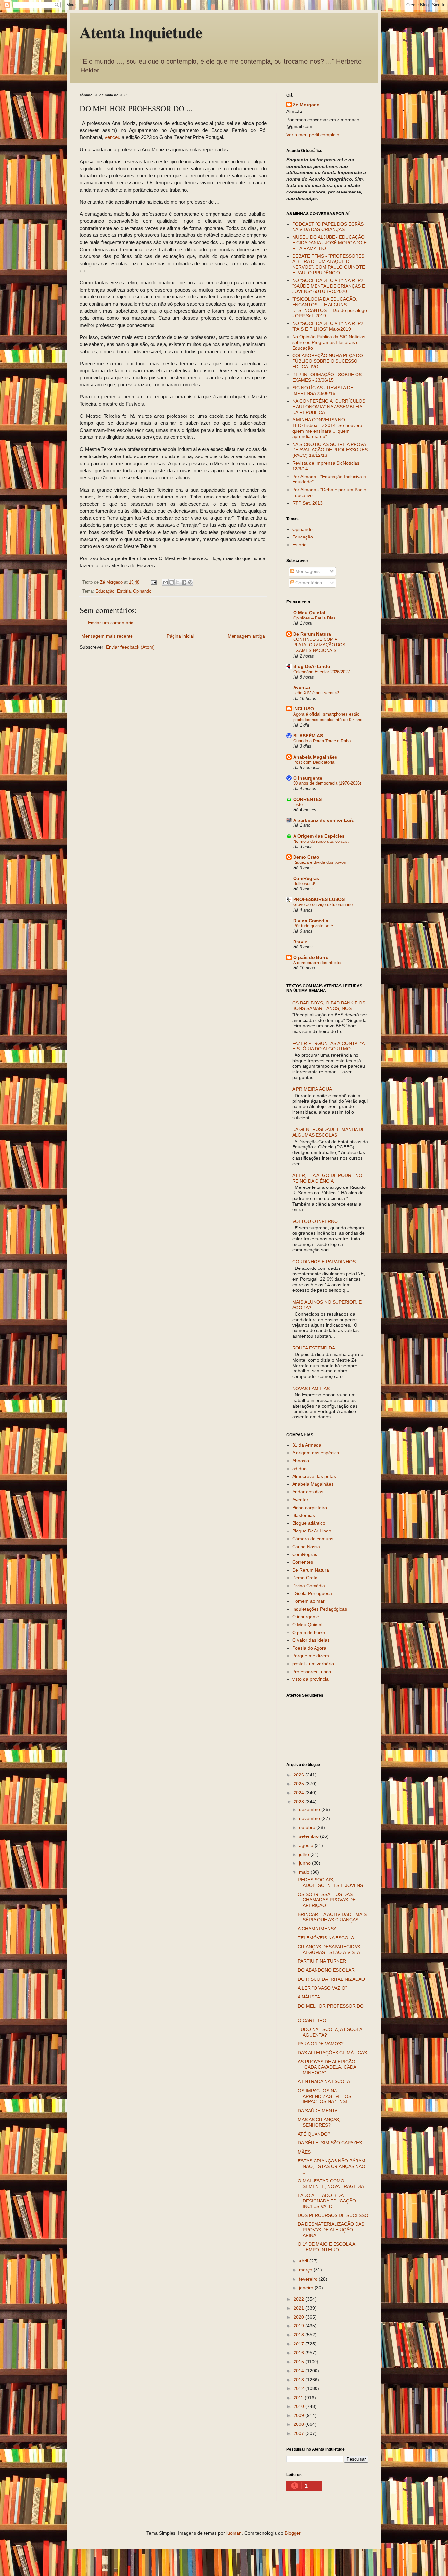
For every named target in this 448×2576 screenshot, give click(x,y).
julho (305, 1854)
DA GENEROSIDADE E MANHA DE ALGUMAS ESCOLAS (329, 1132)
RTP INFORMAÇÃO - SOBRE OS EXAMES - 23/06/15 (327, 377)
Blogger (293, 2533)
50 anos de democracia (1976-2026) (327, 783)
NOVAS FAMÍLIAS (311, 1389)
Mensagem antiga (246, 636)
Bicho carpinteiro (310, 1508)
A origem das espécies (316, 1453)
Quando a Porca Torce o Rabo (322, 741)
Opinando (142, 591)
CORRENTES (307, 799)
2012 (299, 2388)
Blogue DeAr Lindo (312, 1531)
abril (304, 2261)
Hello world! (304, 884)
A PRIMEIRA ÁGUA (312, 1089)
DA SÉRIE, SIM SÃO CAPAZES (330, 2143)
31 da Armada (307, 1445)
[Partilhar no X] (178, 582)
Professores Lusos (312, 1672)
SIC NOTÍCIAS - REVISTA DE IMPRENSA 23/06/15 (323, 390)
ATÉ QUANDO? (314, 2134)
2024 (299, 1793)
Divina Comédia (311, 921)
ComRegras (306, 878)
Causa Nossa (306, 1547)
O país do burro (309, 1633)
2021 (299, 2308)
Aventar (302, 687)
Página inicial (180, 636)
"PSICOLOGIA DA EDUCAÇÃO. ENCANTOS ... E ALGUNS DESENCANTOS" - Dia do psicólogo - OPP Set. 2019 (330, 307)
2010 (299, 2406)
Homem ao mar (308, 1601)
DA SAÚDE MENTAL (319, 2111)
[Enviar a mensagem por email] (165, 582)
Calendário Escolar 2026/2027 (322, 672)
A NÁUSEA (309, 1997)
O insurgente (306, 1617)
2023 (299, 1802)
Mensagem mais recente (107, 636)
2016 (299, 2353)
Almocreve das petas (314, 1476)
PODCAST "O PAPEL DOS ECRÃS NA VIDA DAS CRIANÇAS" (328, 227)
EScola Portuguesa (312, 1593)
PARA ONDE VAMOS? (321, 2044)
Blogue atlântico (309, 1523)
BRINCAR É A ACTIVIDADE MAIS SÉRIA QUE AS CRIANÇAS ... (332, 1917)
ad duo (299, 1469)
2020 (299, 2317)
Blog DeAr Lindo (312, 666)
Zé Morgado (306, 105)
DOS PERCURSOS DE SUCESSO (333, 2215)
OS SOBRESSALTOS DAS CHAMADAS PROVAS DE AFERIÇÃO (327, 1900)
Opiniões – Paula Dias (314, 618)
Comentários (308, 583)
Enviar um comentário (111, 623)
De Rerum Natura (312, 634)
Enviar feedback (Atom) (130, 647)
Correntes (303, 1562)
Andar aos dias (308, 1492)
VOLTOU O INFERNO (315, 1221)
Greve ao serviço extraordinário (323, 905)
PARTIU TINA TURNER (322, 1961)
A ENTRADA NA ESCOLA (324, 2081)
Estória (124, 591)
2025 (299, 1784)
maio (305, 1872)
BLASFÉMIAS (308, 736)
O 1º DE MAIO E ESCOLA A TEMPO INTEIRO (326, 2247)
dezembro (310, 1809)
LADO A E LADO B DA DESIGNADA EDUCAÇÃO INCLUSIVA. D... (327, 2201)
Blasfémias (304, 1515)
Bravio (300, 942)
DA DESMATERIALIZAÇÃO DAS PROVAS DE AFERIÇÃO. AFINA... (331, 2230)
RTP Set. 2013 (307, 503)
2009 (299, 2415)
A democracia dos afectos (318, 963)
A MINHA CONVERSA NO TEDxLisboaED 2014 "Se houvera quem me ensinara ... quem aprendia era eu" (327, 428)
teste (298, 805)
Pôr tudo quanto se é (313, 926)
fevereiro (309, 2279)
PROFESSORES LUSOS (319, 899)
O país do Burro (311, 957)
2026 (299, 1775)
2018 (299, 2335)
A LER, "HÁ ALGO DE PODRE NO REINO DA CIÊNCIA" (327, 1178)
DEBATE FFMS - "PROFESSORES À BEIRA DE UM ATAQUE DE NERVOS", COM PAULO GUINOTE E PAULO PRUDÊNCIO (329, 264)
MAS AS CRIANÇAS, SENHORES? (319, 2122)
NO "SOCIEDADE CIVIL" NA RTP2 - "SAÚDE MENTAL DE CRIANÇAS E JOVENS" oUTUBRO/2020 (329, 286)
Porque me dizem (311, 1656)
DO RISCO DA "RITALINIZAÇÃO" (332, 1979)
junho (305, 1863)
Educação (105, 591)
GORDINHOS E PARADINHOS (324, 1262)
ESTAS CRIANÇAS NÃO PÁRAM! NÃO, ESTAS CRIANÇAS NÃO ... (332, 2166)
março (306, 2270)
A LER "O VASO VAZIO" (322, 1988)
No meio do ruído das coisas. (321, 841)
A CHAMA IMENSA (317, 1929)
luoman (234, 2533)
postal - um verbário (313, 1664)
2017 (299, 2344)
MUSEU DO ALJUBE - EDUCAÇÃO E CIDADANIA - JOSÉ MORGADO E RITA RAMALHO (329, 243)
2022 (299, 2299)
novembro (310, 1818)
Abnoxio (301, 1461)
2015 (299, 2362)
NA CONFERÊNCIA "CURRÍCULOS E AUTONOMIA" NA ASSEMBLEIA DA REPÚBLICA (329, 407)
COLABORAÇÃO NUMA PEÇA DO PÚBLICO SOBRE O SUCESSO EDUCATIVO (328, 361)
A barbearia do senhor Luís (324, 820)
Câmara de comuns (313, 1539)
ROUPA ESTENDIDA (314, 1348)
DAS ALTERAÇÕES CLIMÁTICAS (332, 2053)
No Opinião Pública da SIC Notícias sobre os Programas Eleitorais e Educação (329, 342)
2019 (299, 2326)
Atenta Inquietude (141, 32)
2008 (299, 2424)
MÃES (304, 2152)
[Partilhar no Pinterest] (190, 582)
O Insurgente (308, 778)
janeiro (307, 2288)
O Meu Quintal (309, 613)
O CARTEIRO (312, 2020)
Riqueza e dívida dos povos (320, 862)
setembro (310, 1836)
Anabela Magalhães (315, 757)
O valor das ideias (311, 1640)
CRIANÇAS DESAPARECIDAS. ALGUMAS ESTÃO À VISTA (330, 1949)
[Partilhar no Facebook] (184, 582)
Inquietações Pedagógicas (320, 1609)
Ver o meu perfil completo (313, 135)
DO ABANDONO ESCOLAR (326, 1970)
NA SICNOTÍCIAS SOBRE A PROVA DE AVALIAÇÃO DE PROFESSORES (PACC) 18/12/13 (330, 450)
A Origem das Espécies (319, 836)
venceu (112, 137)
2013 (299, 2380)
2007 (299, 2433)
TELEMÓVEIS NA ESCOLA (326, 1938)
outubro (308, 1827)
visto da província (310, 1679)
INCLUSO (304, 709)
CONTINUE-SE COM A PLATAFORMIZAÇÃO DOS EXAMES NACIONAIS (319, 645)
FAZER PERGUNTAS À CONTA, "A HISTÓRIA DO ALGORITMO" (328, 1046)
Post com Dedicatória (314, 762)
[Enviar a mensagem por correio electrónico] (153, 582)
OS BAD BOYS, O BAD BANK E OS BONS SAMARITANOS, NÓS (329, 1006)
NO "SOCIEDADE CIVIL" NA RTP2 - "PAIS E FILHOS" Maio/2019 (329, 326)
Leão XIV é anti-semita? (316, 693)
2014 (299, 2371)
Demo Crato (306, 857)
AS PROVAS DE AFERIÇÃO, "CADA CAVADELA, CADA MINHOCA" (327, 2067)
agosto (307, 1845)
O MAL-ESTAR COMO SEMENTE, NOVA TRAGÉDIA (331, 2184)
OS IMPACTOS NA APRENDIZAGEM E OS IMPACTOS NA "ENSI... (325, 2096)
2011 (299, 2398)
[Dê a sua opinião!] (172, 582)
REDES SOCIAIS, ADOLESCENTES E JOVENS (330, 1883)
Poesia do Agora (309, 1648)
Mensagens (307, 571)
